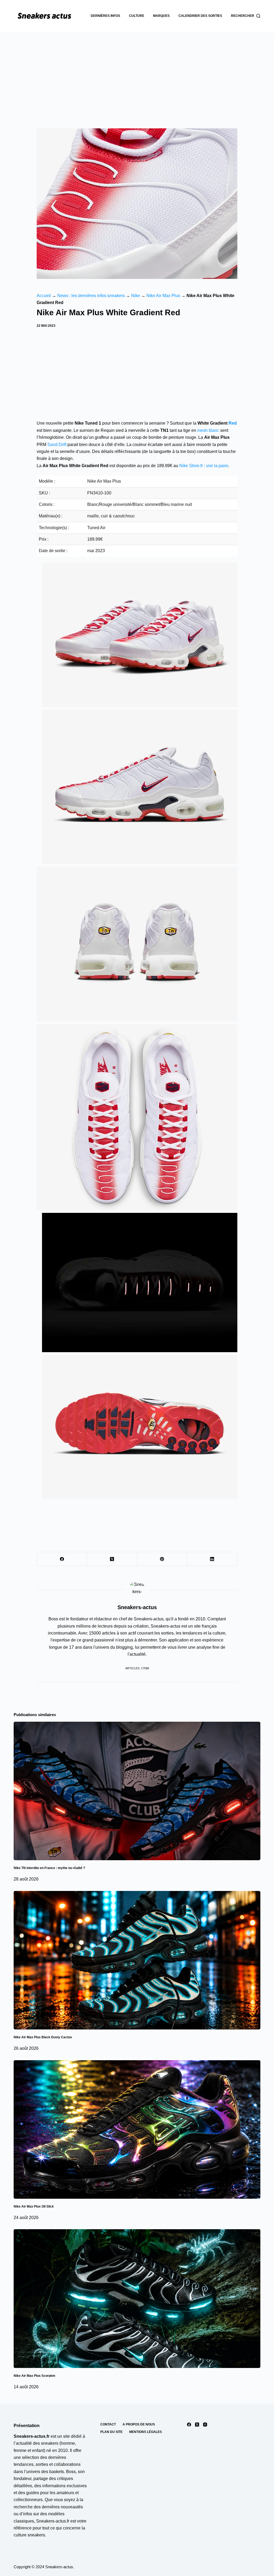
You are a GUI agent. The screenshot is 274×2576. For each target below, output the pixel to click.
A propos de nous (139, 2424)
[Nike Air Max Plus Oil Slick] (137, 2129)
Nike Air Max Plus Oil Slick (34, 2206)
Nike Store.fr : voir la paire (204, 466)
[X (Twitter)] (112, 1559)
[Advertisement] (137, 72)
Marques (161, 16)
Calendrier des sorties (200, 16)
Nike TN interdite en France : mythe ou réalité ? (49, 1868)
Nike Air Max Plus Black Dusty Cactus (43, 2037)
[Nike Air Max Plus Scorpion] (137, 2298)
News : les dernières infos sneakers (91, 296)
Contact (108, 2424)
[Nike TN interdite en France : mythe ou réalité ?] (137, 1791)
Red (233, 423)
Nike (136, 296)
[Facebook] (62, 1559)
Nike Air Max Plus (163, 296)
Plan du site (111, 2432)
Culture (137, 16)
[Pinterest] (162, 1559)
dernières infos (105, 16)
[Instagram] (205, 2425)
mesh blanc (208, 430)
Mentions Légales (146, 2432)
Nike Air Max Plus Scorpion (34, 2376)
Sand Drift (57, 445)
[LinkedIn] (212, 1559)
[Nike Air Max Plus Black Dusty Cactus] (137, 1960)
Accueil (44, 296)
